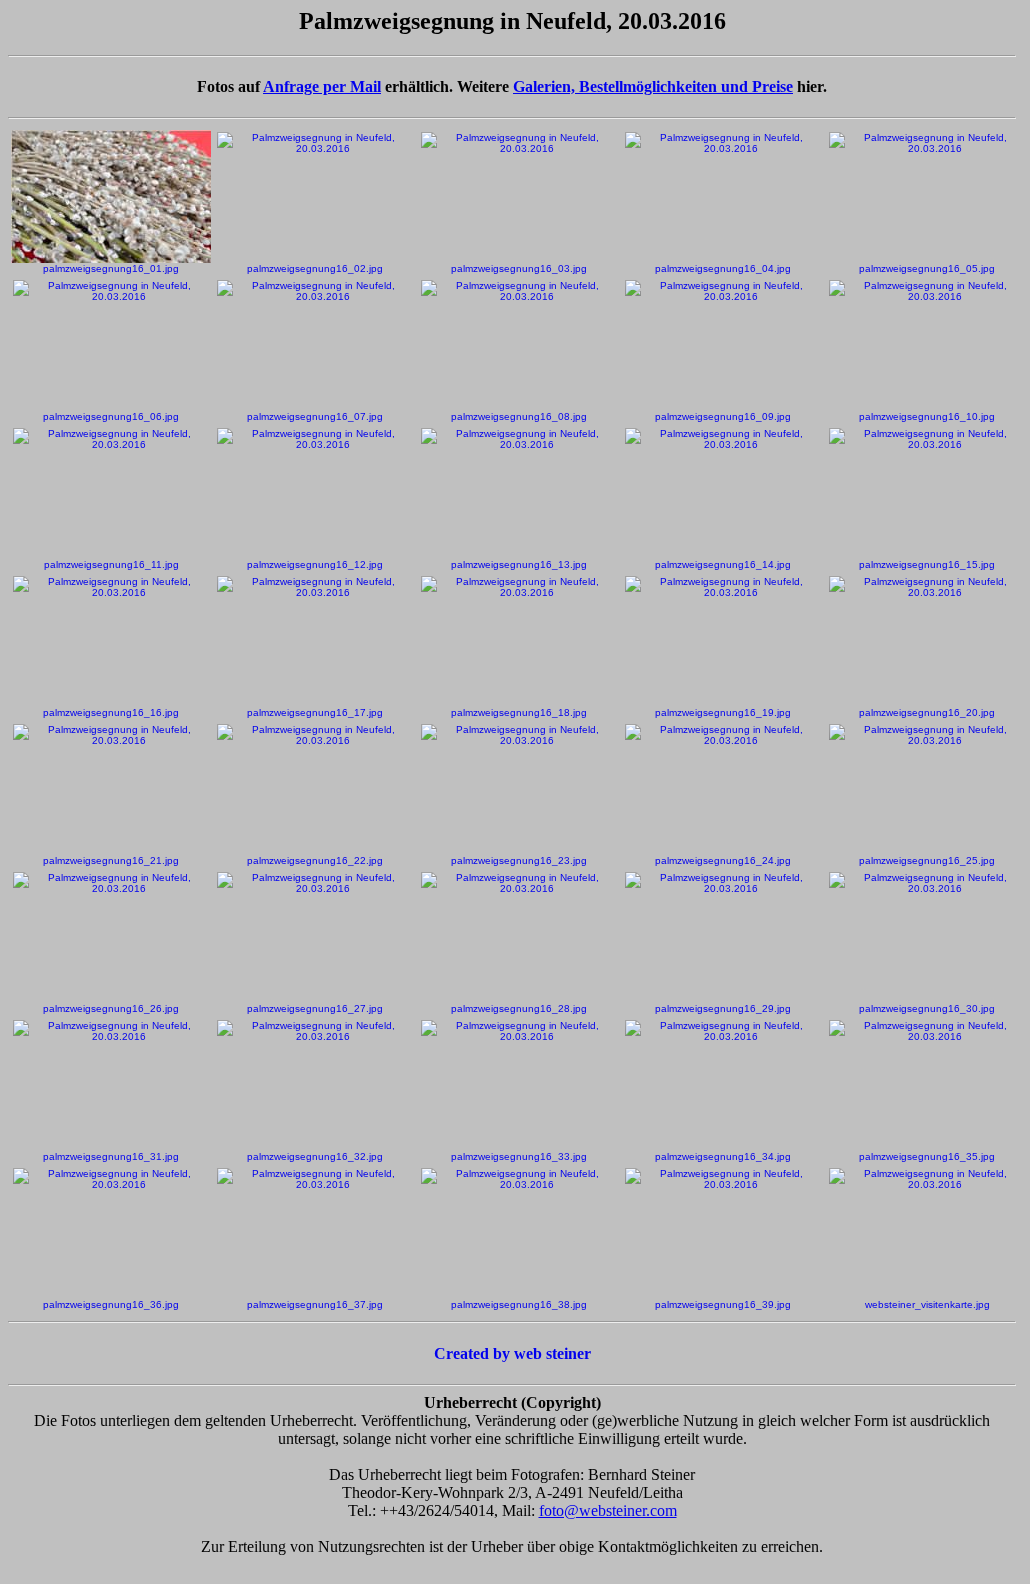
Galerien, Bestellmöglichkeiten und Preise (653, 86)
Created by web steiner (512, 1353)
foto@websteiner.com (608, 1510)
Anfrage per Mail (322, 86)
